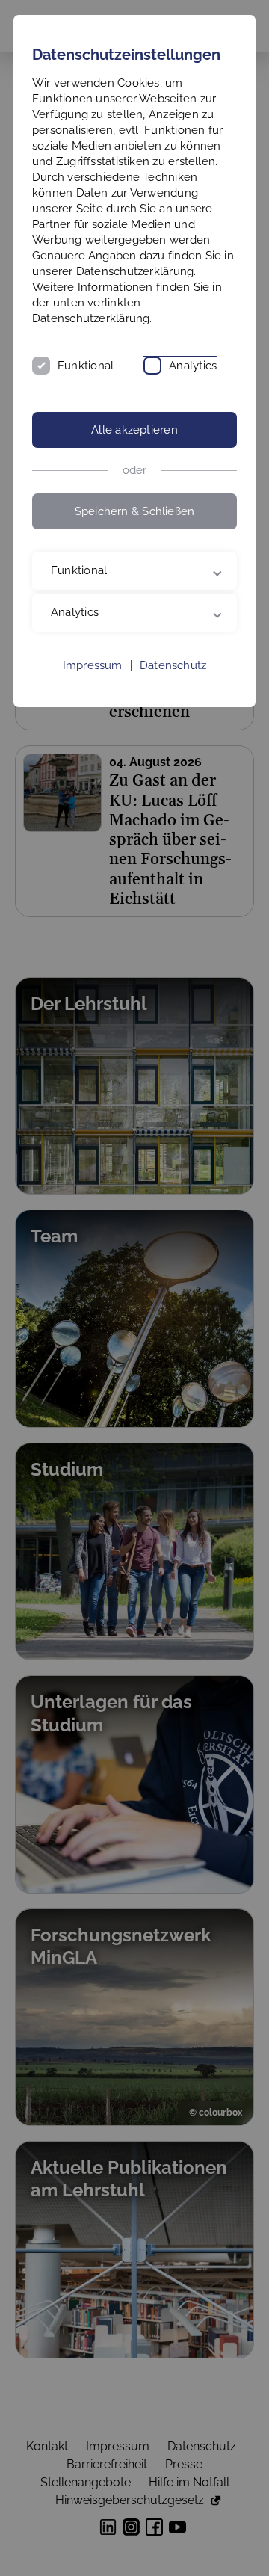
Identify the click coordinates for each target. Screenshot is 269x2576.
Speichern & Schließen (135, 511)
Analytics (193, 366)
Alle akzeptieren (134, 430)
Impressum (93, 734)
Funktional (86, 366)
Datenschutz (173, 734)
